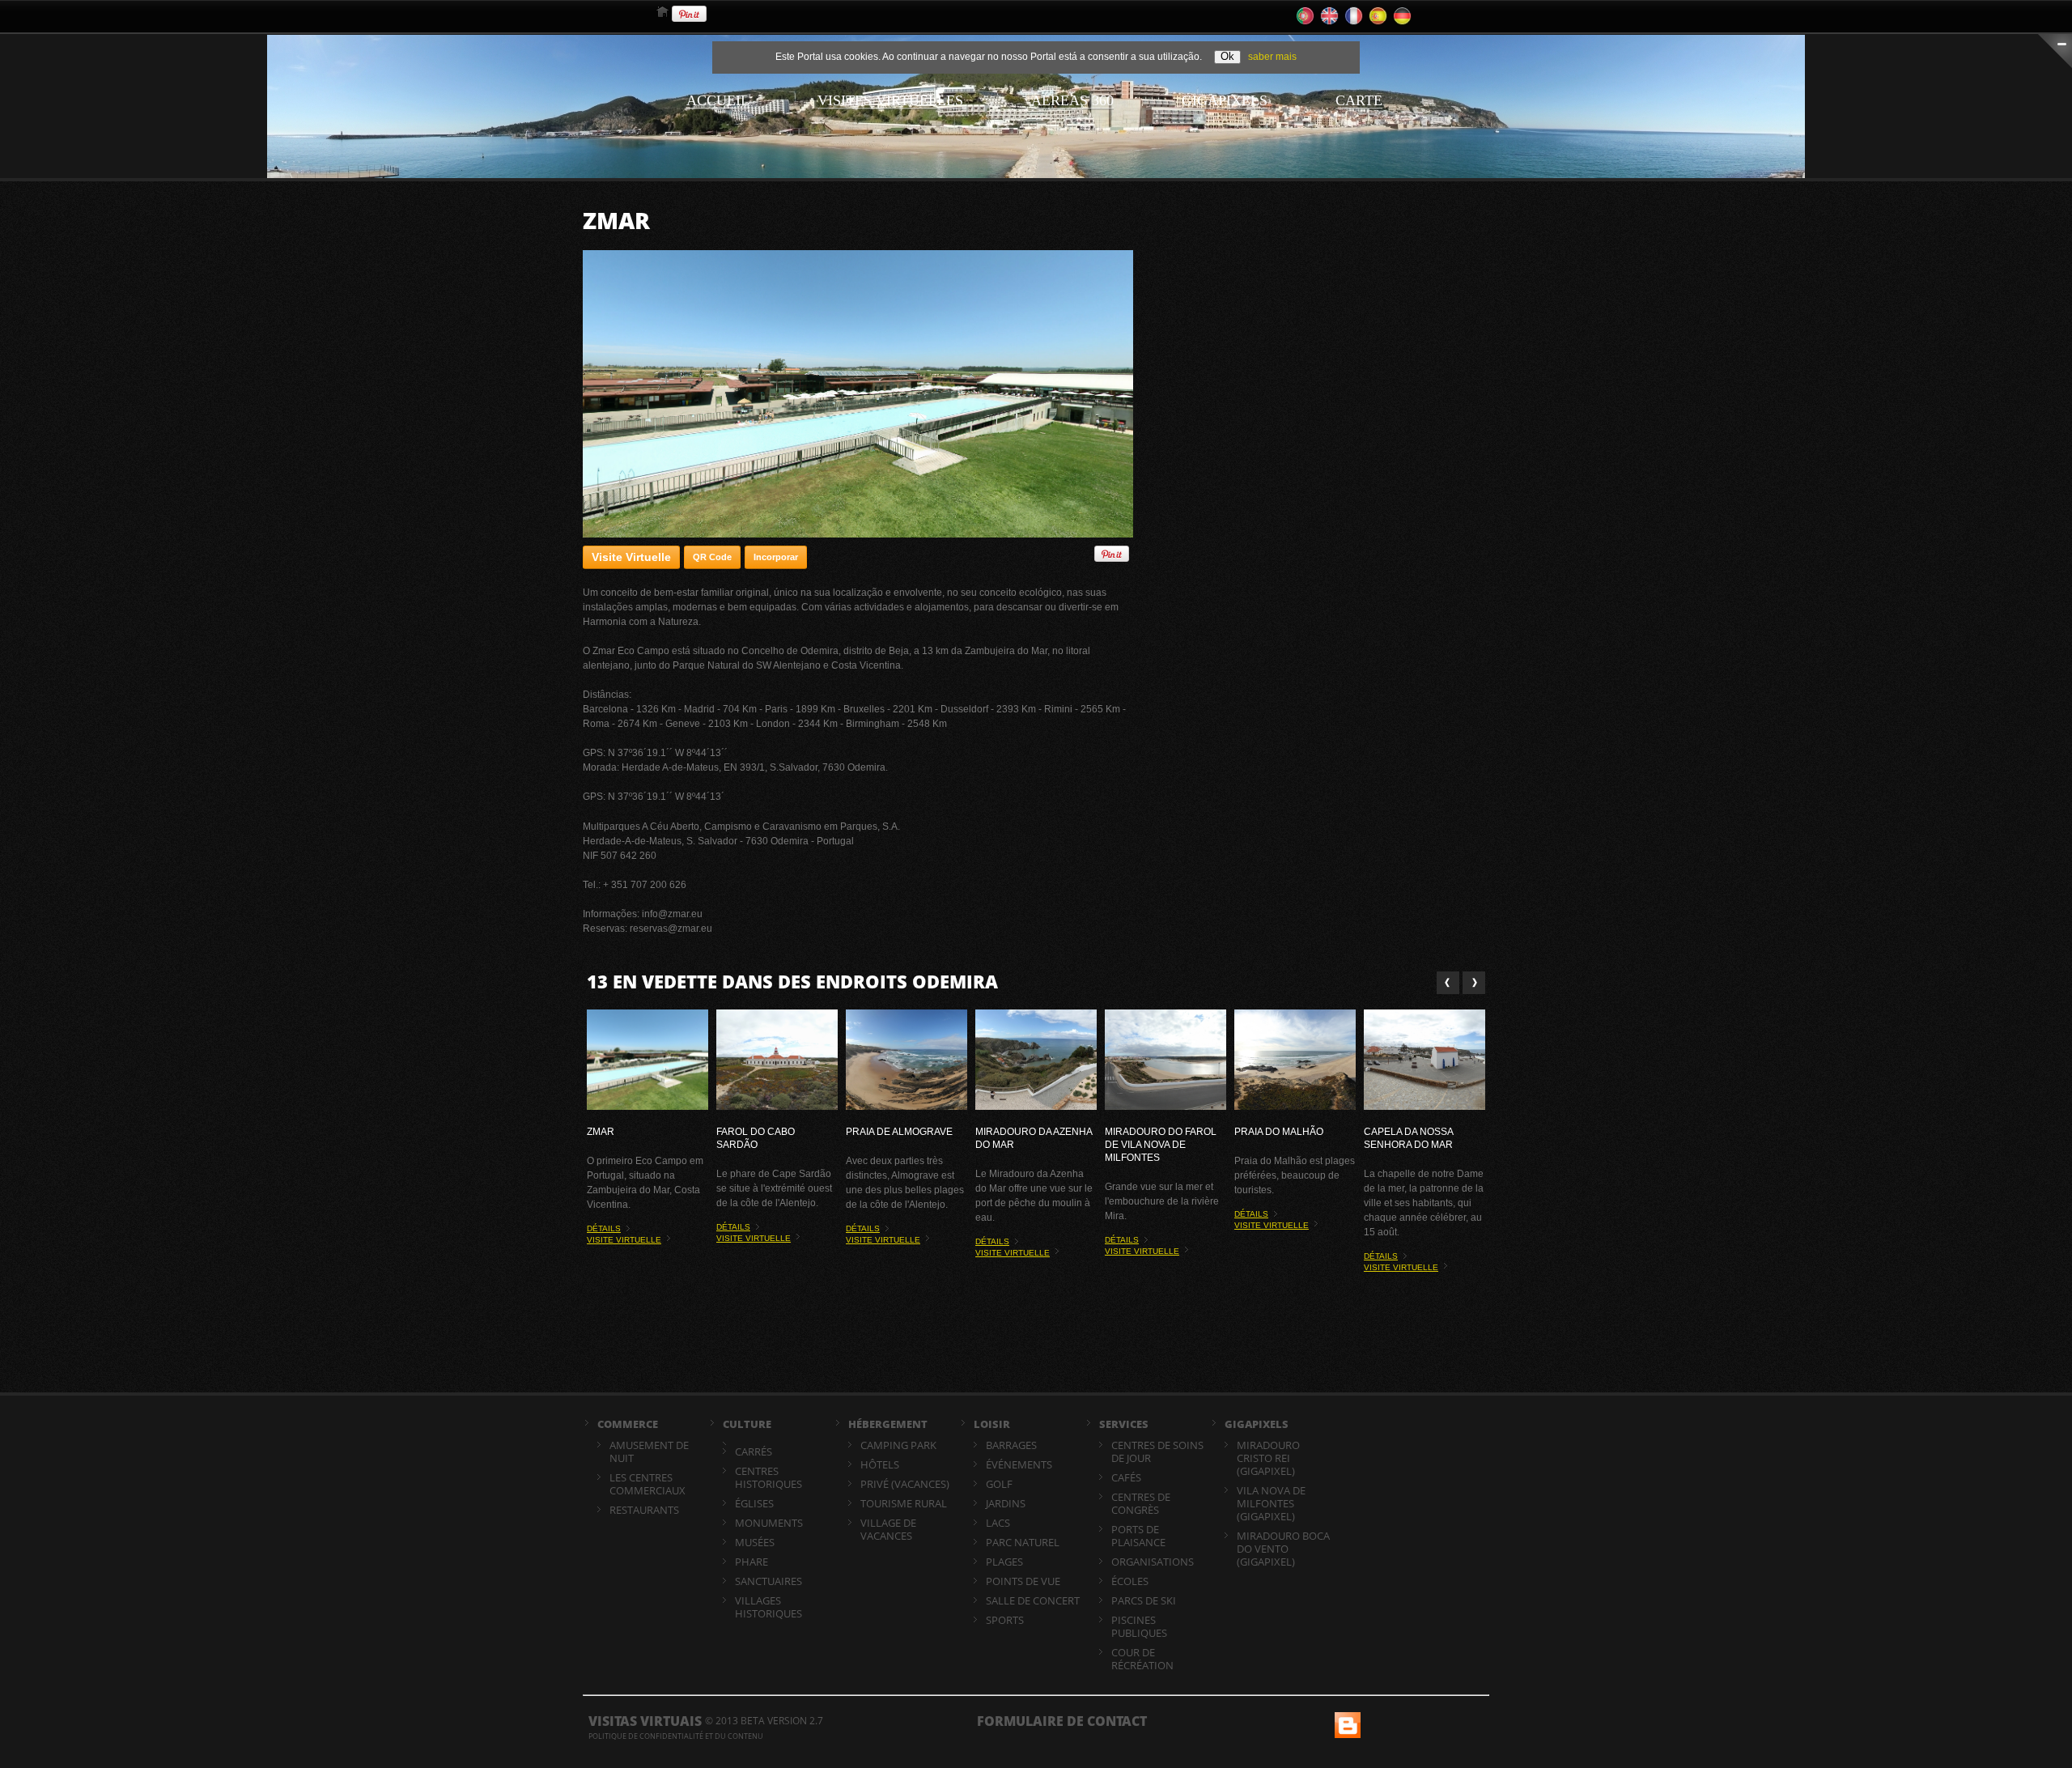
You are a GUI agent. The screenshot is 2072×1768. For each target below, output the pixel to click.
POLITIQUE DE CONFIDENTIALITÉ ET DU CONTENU (676, 1736)
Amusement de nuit (649, 1451)
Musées (755, 1542)
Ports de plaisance (1138, 1536)
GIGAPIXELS (1257, 1424)
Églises (754, 1503)
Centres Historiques (769, 1477)
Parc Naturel (1023, 1542)
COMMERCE (628, 1424)
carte (1359, 100)
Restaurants (644, 1510)
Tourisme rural (904, 1503)
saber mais (1272, 57)
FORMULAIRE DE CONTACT (1062, 1721)
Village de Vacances (888, 1529)
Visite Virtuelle (631, 557)
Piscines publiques (1139, 1626)
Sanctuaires (769, 1581)
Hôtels (880, 1464)
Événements (1019, 1464)
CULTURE (747, 1424)
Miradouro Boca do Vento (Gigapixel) (1283, 1549)
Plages (1004, 1562)
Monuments (769, 1523)
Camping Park (898, 1445)
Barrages (1011, 1445)
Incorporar (776, 557)
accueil (718, 100)
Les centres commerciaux (647, 1484)
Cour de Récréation (1142, 1659)
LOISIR (992, 1424)
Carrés (754, 1451)
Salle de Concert (1033, 1600)
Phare (752, 1562)
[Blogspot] (1346, 1719)
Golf (999, 1484)
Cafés (1126, 1477)
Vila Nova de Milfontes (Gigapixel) (1271, 1503)
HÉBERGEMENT (888, 1424)
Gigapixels (1225, 100)
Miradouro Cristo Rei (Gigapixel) (1268, 1458)
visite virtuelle (624, 1240)
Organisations (1153, 1562)
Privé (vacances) (905, 1484)
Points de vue (1023, 1581)
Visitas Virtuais (645, 1721)
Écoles (1130, 1581)
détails (604, 1228)
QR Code (712, 557)
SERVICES (1124, 1424)
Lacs (998, 1523)
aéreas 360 (1072, 100)
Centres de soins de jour (1157, 1451)
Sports (1005, 1620)
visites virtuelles (890, 100)
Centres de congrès (1141, 1503)
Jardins (1006, 1503)
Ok (1227, 56)
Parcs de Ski (1144, 1600)
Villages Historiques (769, 1607)
